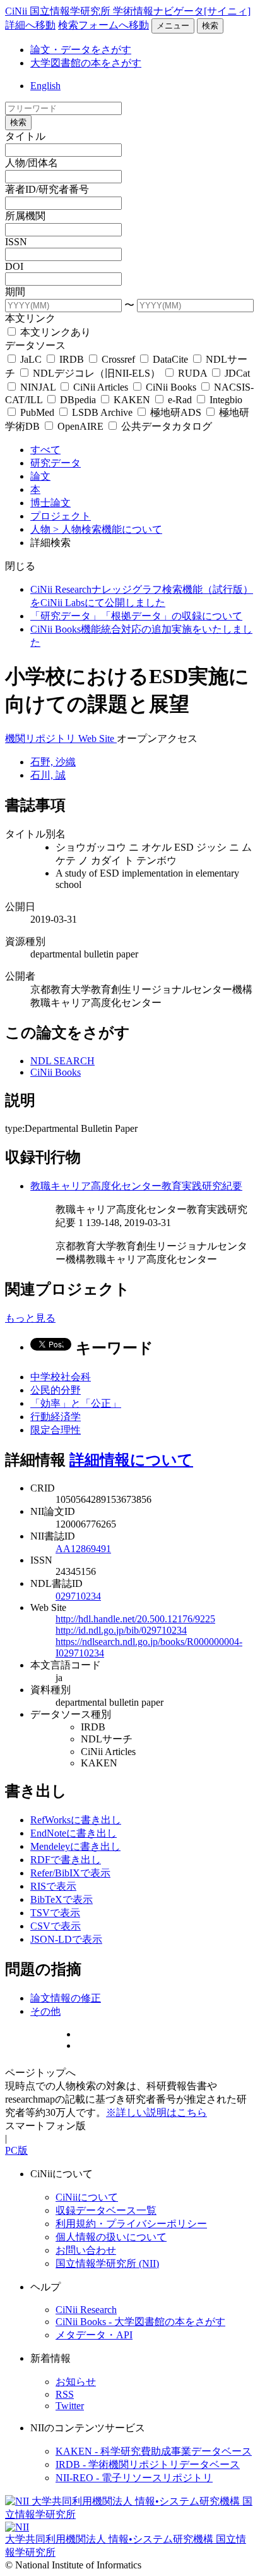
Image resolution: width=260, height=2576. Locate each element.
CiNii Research (86, 2310)
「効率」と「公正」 (76, 1403)
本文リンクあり (54, 332)
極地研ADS (176, 412)
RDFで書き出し (66, 1860)
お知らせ (76, 2382)
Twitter (70, 2406)
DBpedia (78, 400)
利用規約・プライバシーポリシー (131, 2224)
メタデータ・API (94, 2335)
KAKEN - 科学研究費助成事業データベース (154, 2451)
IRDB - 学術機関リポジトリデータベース (148, 2464)
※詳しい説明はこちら (157, 2112)
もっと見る (30, 1318)
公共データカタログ (165, 426)
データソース (35, 345)
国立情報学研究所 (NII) (107, 2263)
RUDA (192, 373)
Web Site (98, 738)
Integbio (225, 400)
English (45, 86)
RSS (65, 2394)
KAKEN (132, 400)
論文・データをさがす (81, 50)
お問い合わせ (86, 2250)
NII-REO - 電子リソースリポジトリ (134, 2478)
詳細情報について (131, 1460)
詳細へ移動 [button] (30, 25)
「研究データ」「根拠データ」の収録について (136, 616)
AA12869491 (83, 1549)
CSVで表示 (56, 1926)
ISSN (16, 242)
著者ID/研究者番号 (47, 189)
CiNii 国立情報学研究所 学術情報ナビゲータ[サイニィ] (128, 11)
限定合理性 (56, 1430)
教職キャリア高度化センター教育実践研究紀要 (136, 1186)
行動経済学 (56, 1417)
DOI (14, 266)
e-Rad (180, 400)
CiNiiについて (87, 2197)
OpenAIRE (80, 426)
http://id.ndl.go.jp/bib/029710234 (121, 1630)
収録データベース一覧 (106, 2210)
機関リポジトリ (42, 738)
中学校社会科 (61, 1377)
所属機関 (25, 216)
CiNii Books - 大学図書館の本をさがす (140, 2322)
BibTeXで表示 (62, 1899)
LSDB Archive (102, 412)
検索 (210, 26)
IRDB (72, 359)
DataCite (170, 359)
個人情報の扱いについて (111, 2237)
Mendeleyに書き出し (75, 1846)
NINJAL (38, 387)
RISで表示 (53, 1886)
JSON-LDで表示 (66, 1939)
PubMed (37, 412)
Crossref (118, 359)
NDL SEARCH (62, 1061)
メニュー (173, 26)
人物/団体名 (32, 163)
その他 (45, 2011)
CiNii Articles (101, 387)
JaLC (31, 359)
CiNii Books (171, 387)
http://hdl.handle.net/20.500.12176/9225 (135, 1619)
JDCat (236, 373)
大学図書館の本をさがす (86, 63)
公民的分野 (56, 1390)
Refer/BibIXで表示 (70, 1873)
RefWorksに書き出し (76, 1820)
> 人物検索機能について (108, 529)
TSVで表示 (55, 1913)
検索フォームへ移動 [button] (103, 25)
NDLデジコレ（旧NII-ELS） (97, 373)
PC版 (16, 2150)
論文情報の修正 (66, 1998)
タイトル (25, 136)
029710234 (78, 1596)
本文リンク (30, 318)
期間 (15, 292)
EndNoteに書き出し (74, 1833)
